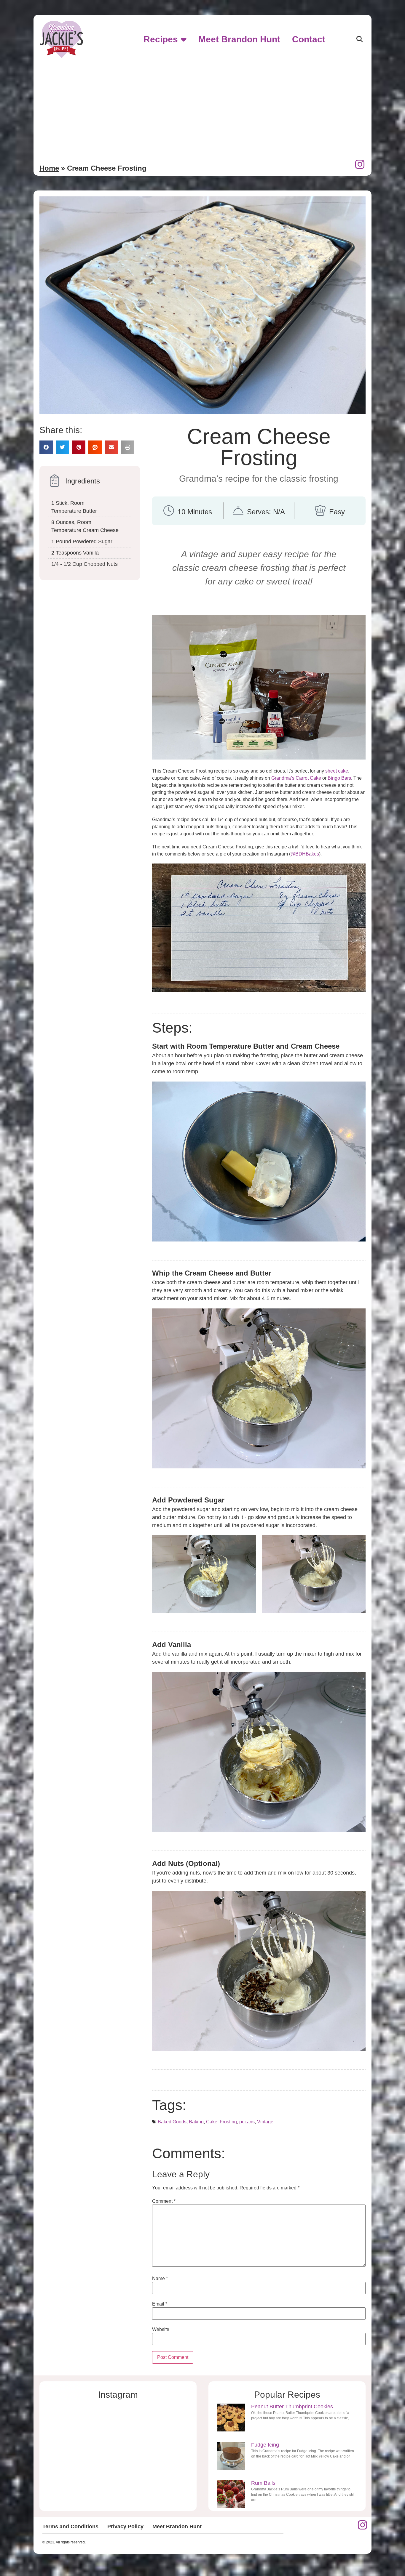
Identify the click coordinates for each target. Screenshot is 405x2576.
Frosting (228, 2122)
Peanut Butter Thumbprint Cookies (292, 2407)
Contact (309, 39)
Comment (164, 2201)
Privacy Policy (125, 2527)
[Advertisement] (203, 107)
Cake (212, 2122)
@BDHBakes (305, 854)
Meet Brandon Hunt (239, 39)
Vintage (265, 2122)
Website (161, 2330)
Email (160, 2304)
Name (160, 2279)
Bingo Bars (339, 778)
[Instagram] (360, 164)
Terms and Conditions (70, 2527)
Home (49, 168)
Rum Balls (263, 2483)
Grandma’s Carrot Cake (296, 778)
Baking (196, 2122)
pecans (247, 2122)
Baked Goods (172, 2122)
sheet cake (337, 771)
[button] (359, 40)
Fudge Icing (265, 2445)
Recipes (161, 39)
